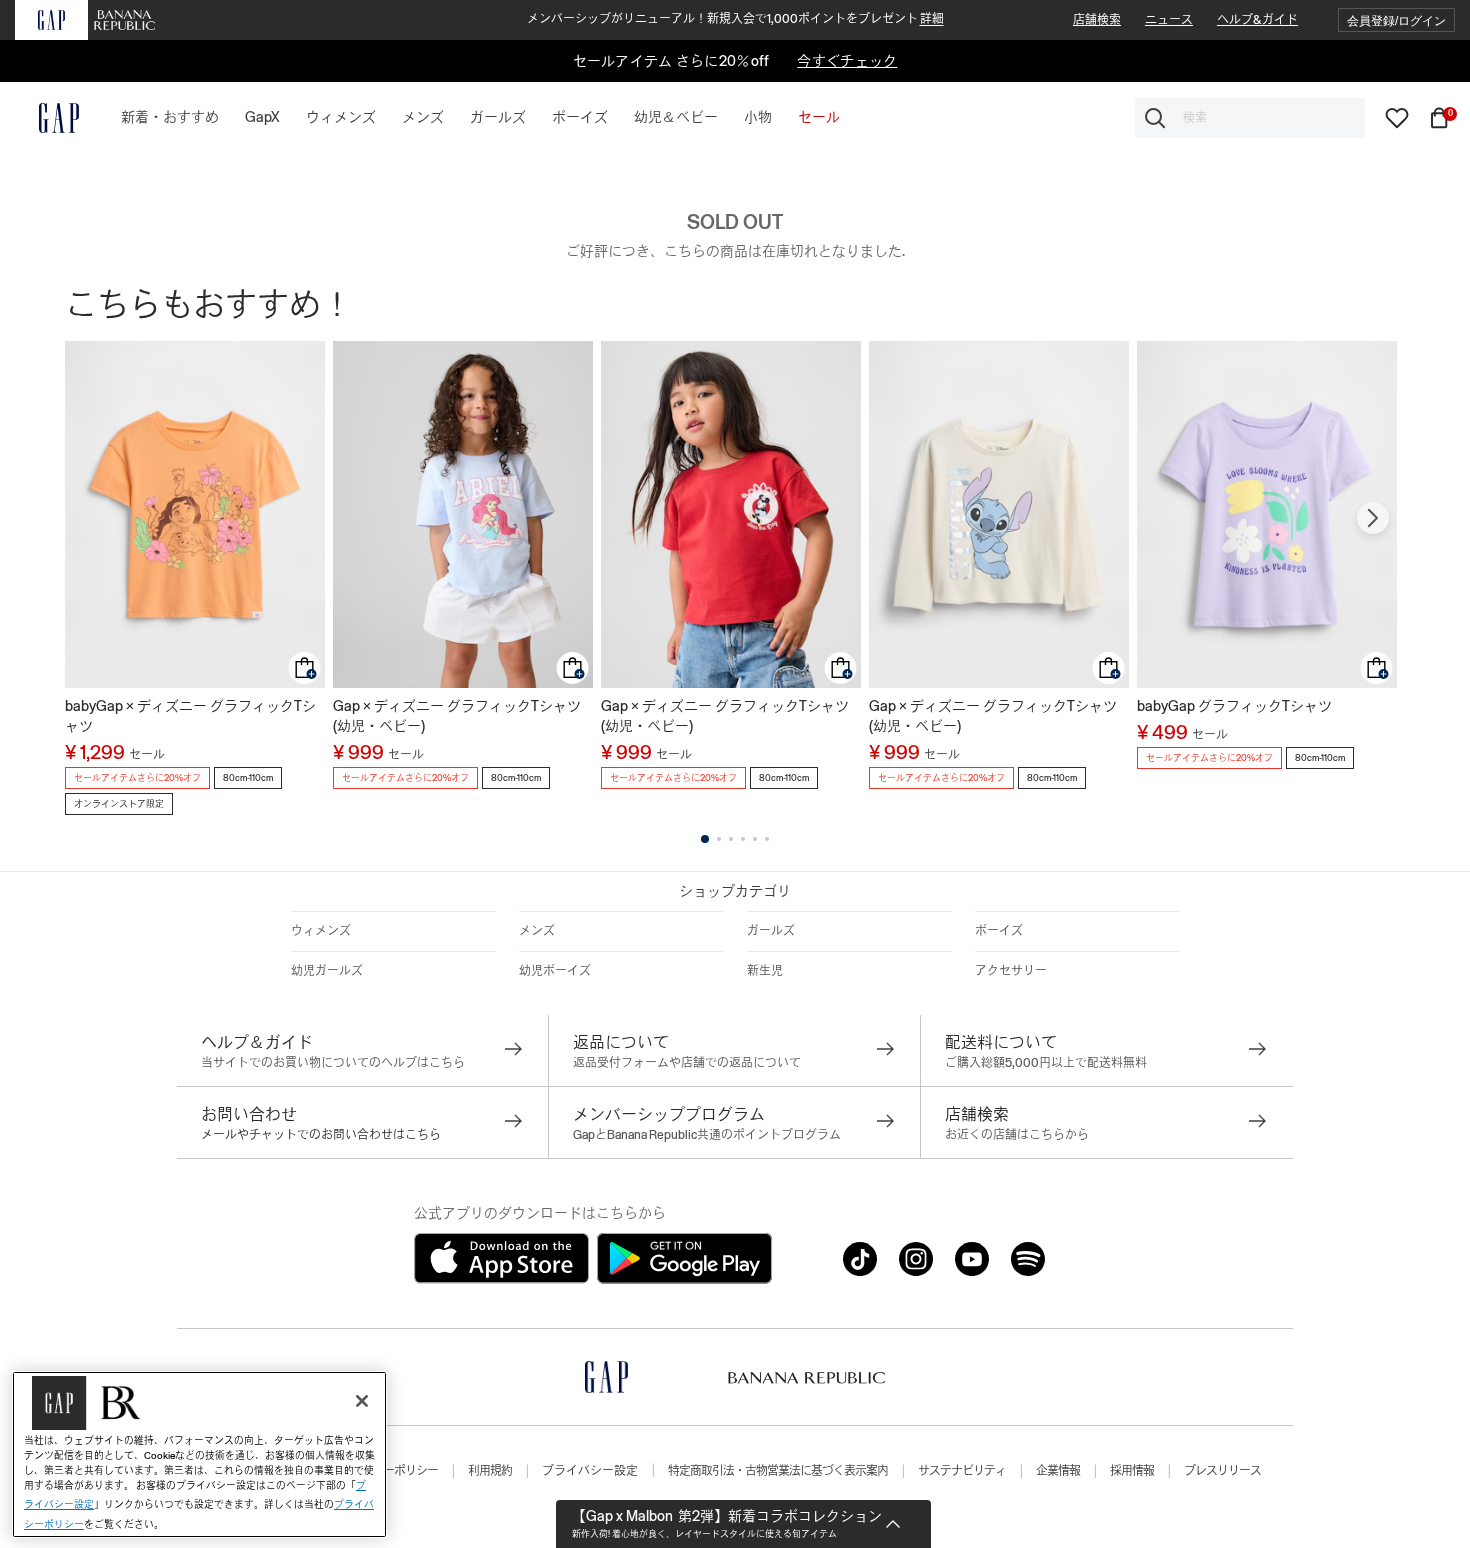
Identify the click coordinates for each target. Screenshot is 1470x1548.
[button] (1396, 20)
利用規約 (490, 1471)
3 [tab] (731, 839)
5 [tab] (755, 839)
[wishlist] (1397, 117)
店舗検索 (1097, 20)
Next (1373, 518)
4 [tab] (743, 839)
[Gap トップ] (47, 118)
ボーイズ (999, 931)
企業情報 (1058, 1471)
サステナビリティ (962, 1471)
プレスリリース (1222, 1471)
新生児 (765, 971)
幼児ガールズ (327, 971)
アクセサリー (1011, 971)
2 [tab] (719, 839)
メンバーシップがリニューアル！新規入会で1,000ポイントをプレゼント (735, 19)
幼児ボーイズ (555, 971)
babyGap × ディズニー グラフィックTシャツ (190, 716)
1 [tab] (705, 839)
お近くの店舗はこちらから (1017, 1135)
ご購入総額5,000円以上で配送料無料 (1046, 1063)
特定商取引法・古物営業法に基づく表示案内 (778, 1471)
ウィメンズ (321, 931)
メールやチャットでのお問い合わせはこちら (321, 1135)
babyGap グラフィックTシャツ (1234, 706)
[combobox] (1250, 118)
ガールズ (771, 931)
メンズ (537, 931)
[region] (199, 1454)
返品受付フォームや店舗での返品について (687, 1063)
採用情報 (1132, 1471)
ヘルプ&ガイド (1257, 20)
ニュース (1169, 20)
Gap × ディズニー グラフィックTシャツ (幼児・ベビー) (457, 716)
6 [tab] (767, 839)
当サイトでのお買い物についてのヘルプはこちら (333, 1063)
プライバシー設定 (590, 1471)
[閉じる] (362, 1401)
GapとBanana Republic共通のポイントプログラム (707, 1135)
